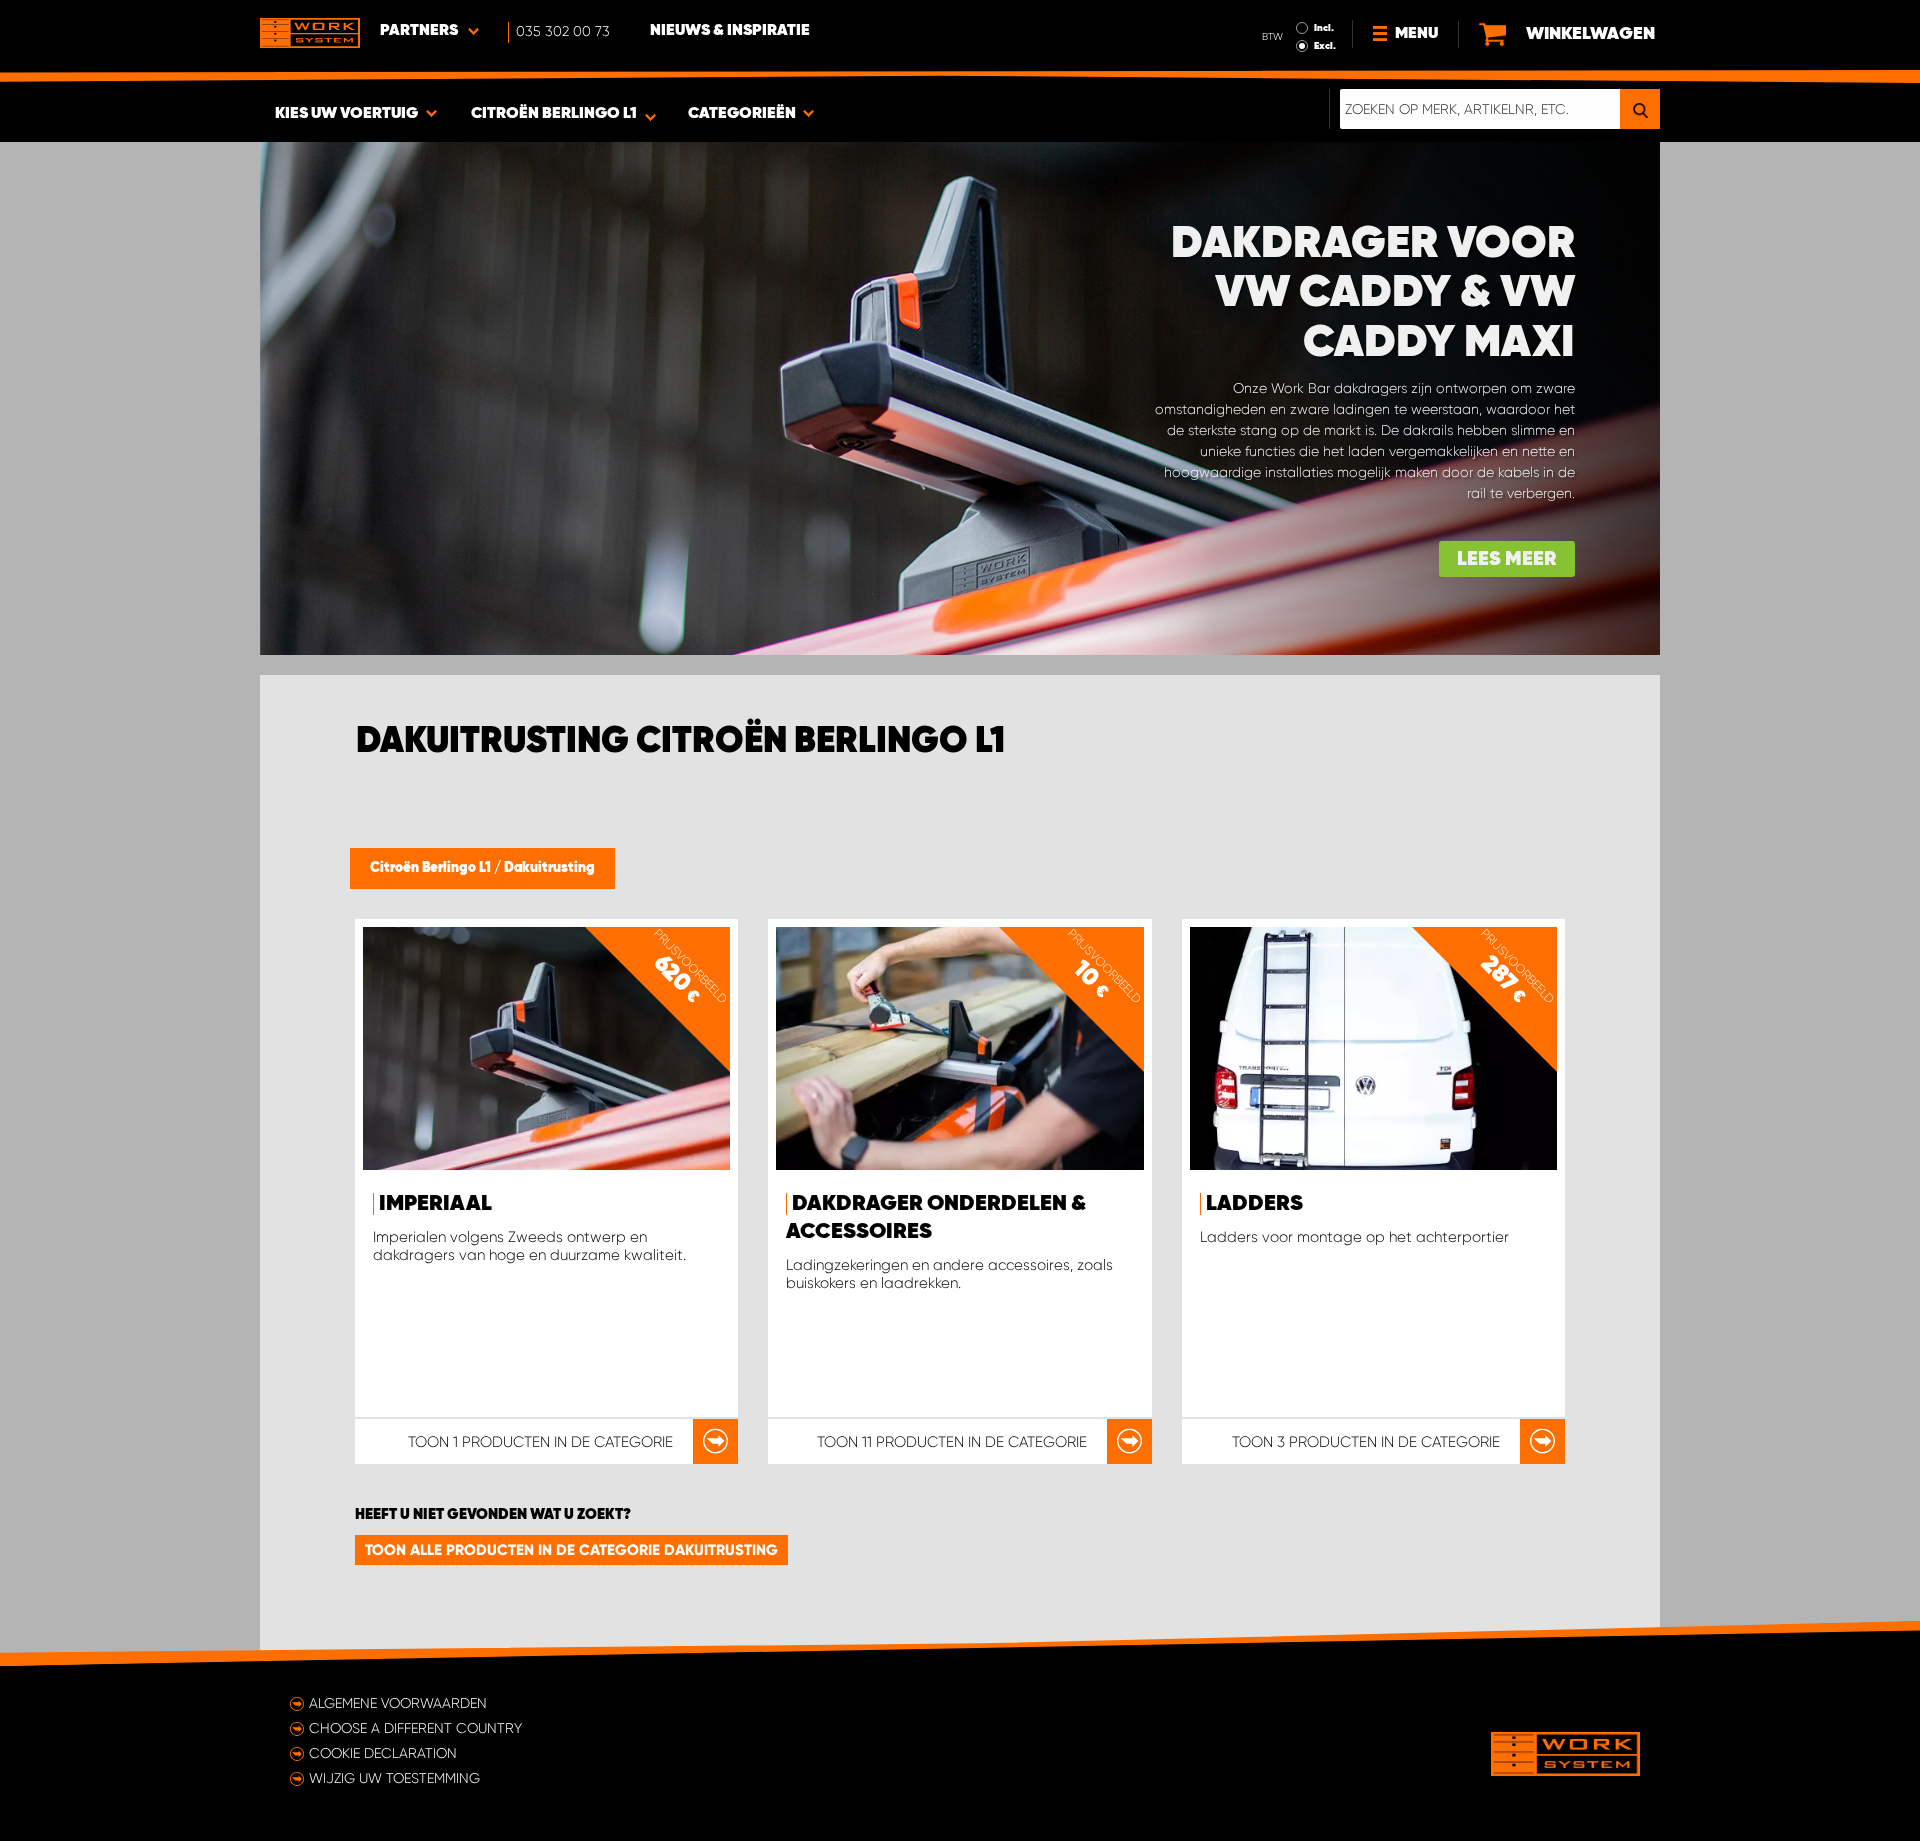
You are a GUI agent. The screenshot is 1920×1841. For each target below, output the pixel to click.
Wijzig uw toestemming (394, 1778)
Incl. (1324, 28)
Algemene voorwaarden (398, 1703)
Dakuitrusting (549, 868)
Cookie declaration (383, 1753)
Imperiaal (435, 1204)
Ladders (1254, 1204)
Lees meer (1507, 559)
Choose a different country (415, 1728)
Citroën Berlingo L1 (432, 868)
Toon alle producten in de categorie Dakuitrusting (571, 1550)
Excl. (1325, 46)
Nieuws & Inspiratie (730, 31)
